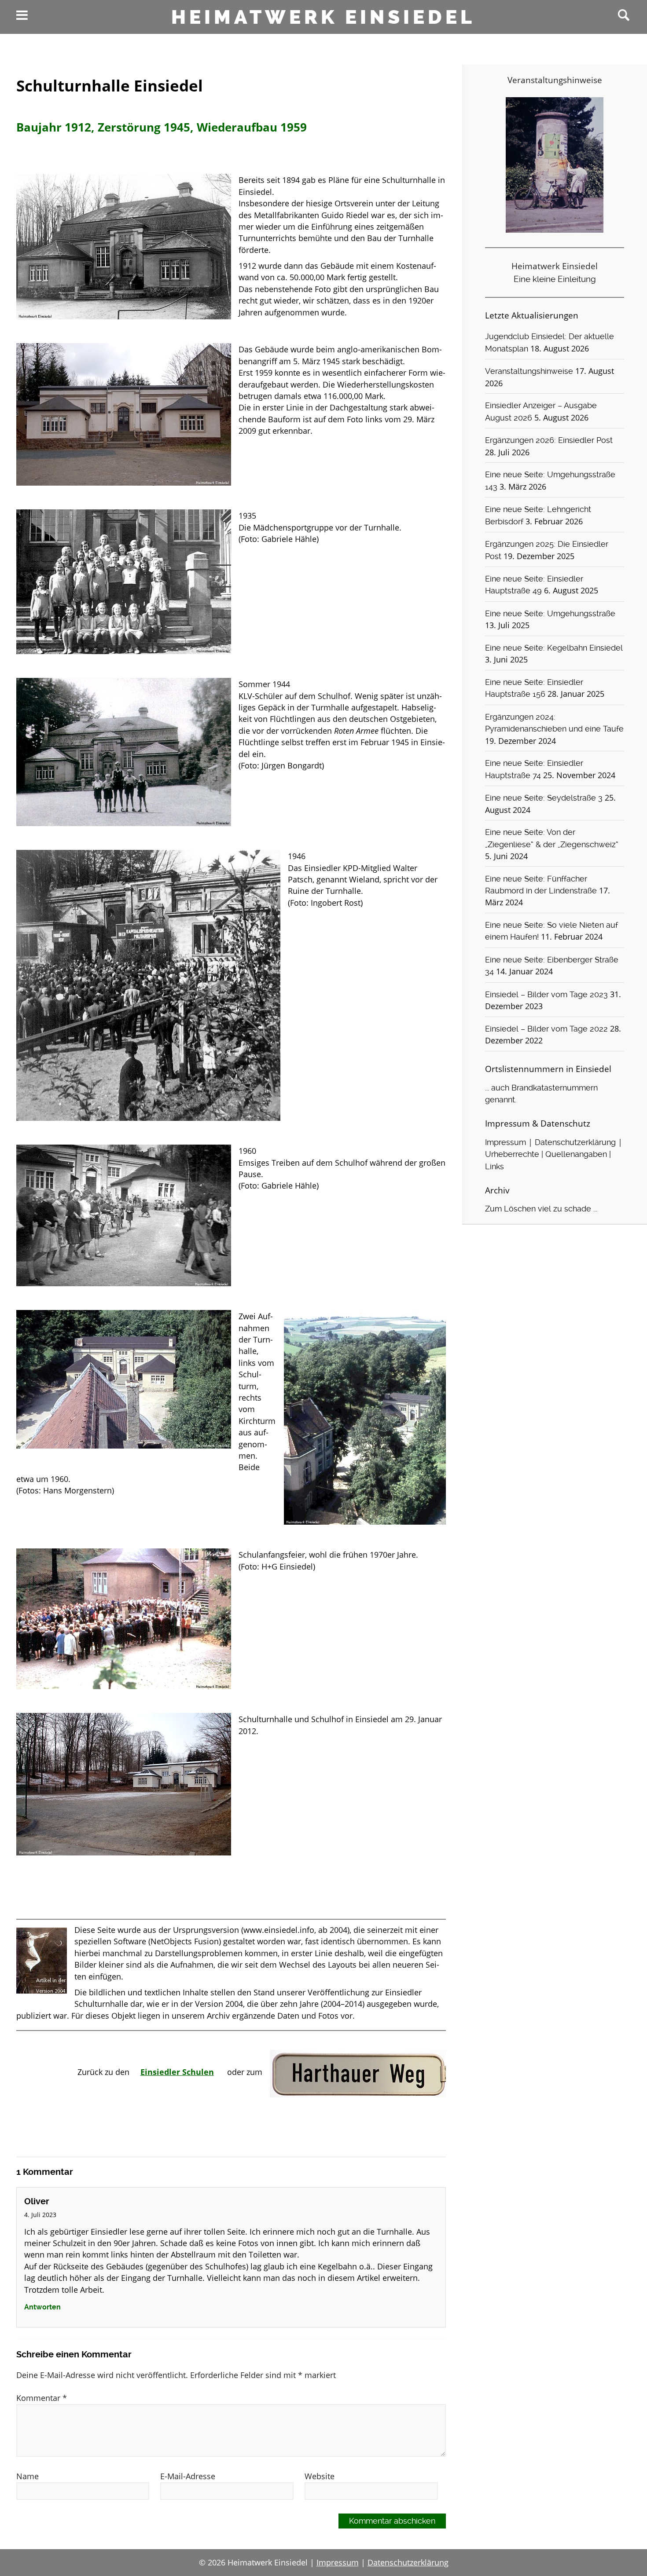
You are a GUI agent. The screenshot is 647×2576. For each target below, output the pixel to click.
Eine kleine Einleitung (555, 279)
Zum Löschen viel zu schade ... (541, 1209)
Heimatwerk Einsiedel (323, 17)
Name (28, 2476)
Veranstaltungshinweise (529, 371)
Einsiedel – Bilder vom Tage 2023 (546, 995)
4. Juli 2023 (40, 2215)
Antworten (42, 2307)
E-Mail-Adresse (188, 2476)
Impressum (505, 1142)
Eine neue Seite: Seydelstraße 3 (544, 798)
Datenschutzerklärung (575, 1142)
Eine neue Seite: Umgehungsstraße (550, 614)
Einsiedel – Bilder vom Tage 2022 (546, 1029)
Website (320, 2476)
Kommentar (42, 2398)
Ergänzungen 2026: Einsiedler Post (549, 440)
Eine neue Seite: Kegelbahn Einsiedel (554, 648)
